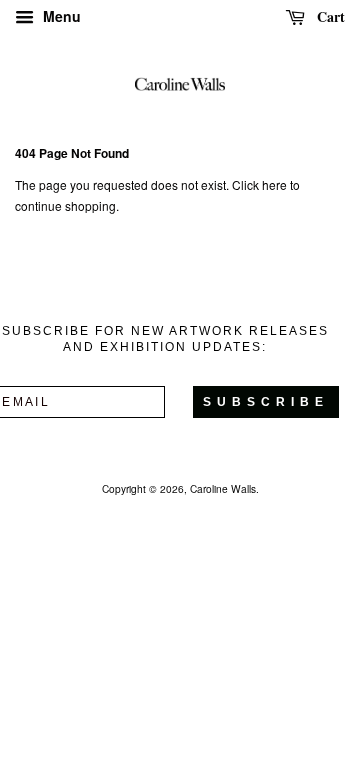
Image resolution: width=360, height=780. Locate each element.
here (274, 184)
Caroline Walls (223, 488)
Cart (329, 16)
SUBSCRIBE (266, 402)
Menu (60, 16)
